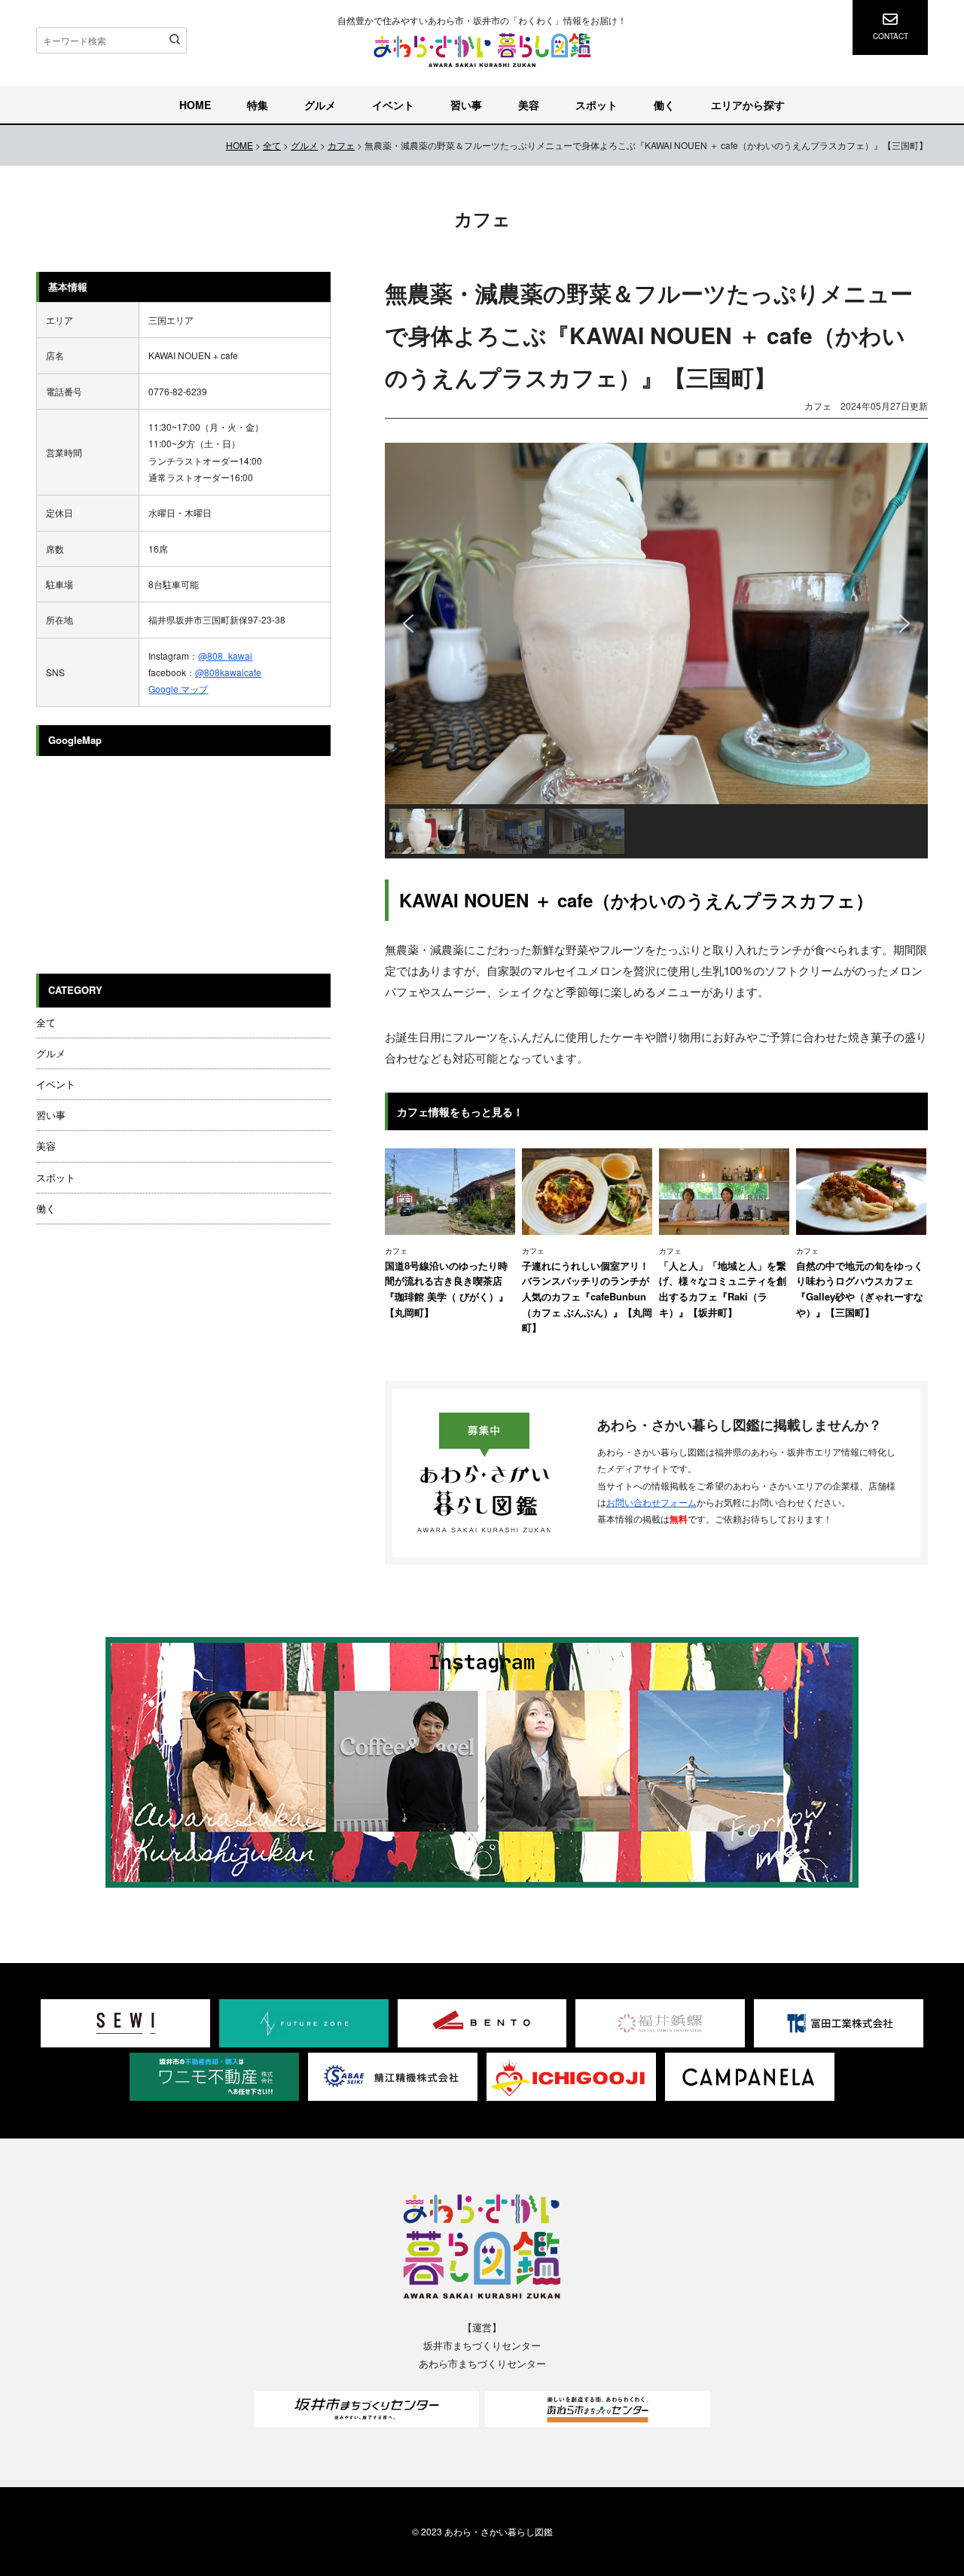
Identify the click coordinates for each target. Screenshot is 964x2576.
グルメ (320, 105)
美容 (529, 105)
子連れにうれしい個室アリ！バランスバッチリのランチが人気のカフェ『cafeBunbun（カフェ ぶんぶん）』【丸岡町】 (587, 1296)
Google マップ (178, 689)
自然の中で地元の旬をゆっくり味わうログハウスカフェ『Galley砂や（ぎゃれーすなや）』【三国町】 (860, 1289)
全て (46, 1022)
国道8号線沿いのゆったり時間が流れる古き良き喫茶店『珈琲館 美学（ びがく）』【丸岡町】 (447, 1289)
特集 (258, 105)
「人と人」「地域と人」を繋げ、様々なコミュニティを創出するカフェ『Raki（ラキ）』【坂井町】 (723, 1289)
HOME (195, 105)
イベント (393, 105)
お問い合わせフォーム (651, 1502)
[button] (408, 623)
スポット (596, 105)
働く (664, 105)
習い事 (466, 105)
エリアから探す (748, 105)
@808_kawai (225, 655)
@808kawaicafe (228, 672)
